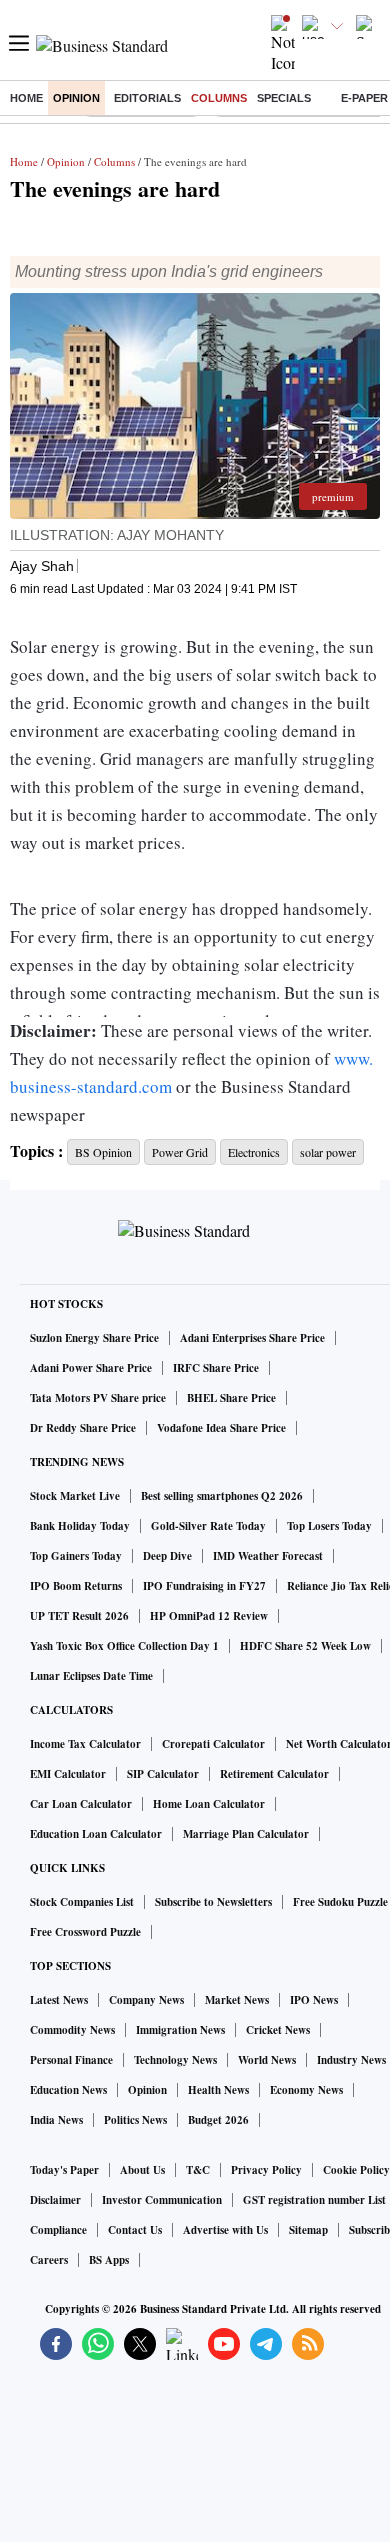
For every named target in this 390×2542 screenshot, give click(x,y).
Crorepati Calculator (213, 1744)
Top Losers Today (329, 1526)
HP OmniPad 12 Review (209, 1616)
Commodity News (72, 2030)
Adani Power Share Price (91, 1368)
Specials (284, 98)
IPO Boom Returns (76, 1586)
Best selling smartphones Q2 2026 (222, 1496)
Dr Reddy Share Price (83, 1428)
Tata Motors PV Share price (98, 1398)
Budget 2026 (218, 2120)
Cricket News (278, 2030)
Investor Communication (162, 2200)
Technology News (175, 2060)
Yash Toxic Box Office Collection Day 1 (124, 1646)
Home (26, 98)
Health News (218, 2090)
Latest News (59, 2000)
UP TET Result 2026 (79, 1616)
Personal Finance (71, 2060)
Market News (237, 2000)
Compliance (58, 2230)
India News (56, 2120)
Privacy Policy (266, 2170)
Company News (146, 2000)
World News (267, 2060)
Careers (49, 2260)
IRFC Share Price (216, 1368)
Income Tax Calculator (85, 1744)
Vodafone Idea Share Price (221, 1428)
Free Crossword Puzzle (85, 1932)
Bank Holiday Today (80, 1526)
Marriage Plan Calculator (246, 1834)
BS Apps (109, 2260)
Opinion (76, 98)
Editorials (147, 98)
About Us (142, 2170)
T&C (198, 2170)
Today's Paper (64, 2170)
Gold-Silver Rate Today (208, 1526)
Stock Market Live (75, 1496)
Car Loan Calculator (81, 1804)
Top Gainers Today (76, 1556)
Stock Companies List (82, 1902)
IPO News (314, 2000)
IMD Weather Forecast (268, 1556)
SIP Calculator (163, 1774)
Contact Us (135, 2230)
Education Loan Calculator (96, 1834)
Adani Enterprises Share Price (252, 1338)
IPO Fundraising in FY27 (204, 1586)
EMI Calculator (68, 1774)
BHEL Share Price (231, 1398)
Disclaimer (55, 2200)
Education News (68, 2090)
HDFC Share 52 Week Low (305, 1646)
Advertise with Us (225, 2230)
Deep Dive (167, 1556)
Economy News (306, 2090)
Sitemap (308, 2230)
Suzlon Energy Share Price (94, 1338)
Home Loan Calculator (209, 1804)
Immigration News (180, 2030)
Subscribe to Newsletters (213, 1902)
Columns (219, 98)
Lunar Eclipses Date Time (91, 1676)
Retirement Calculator (274, 1774)
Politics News (135, 2120)
